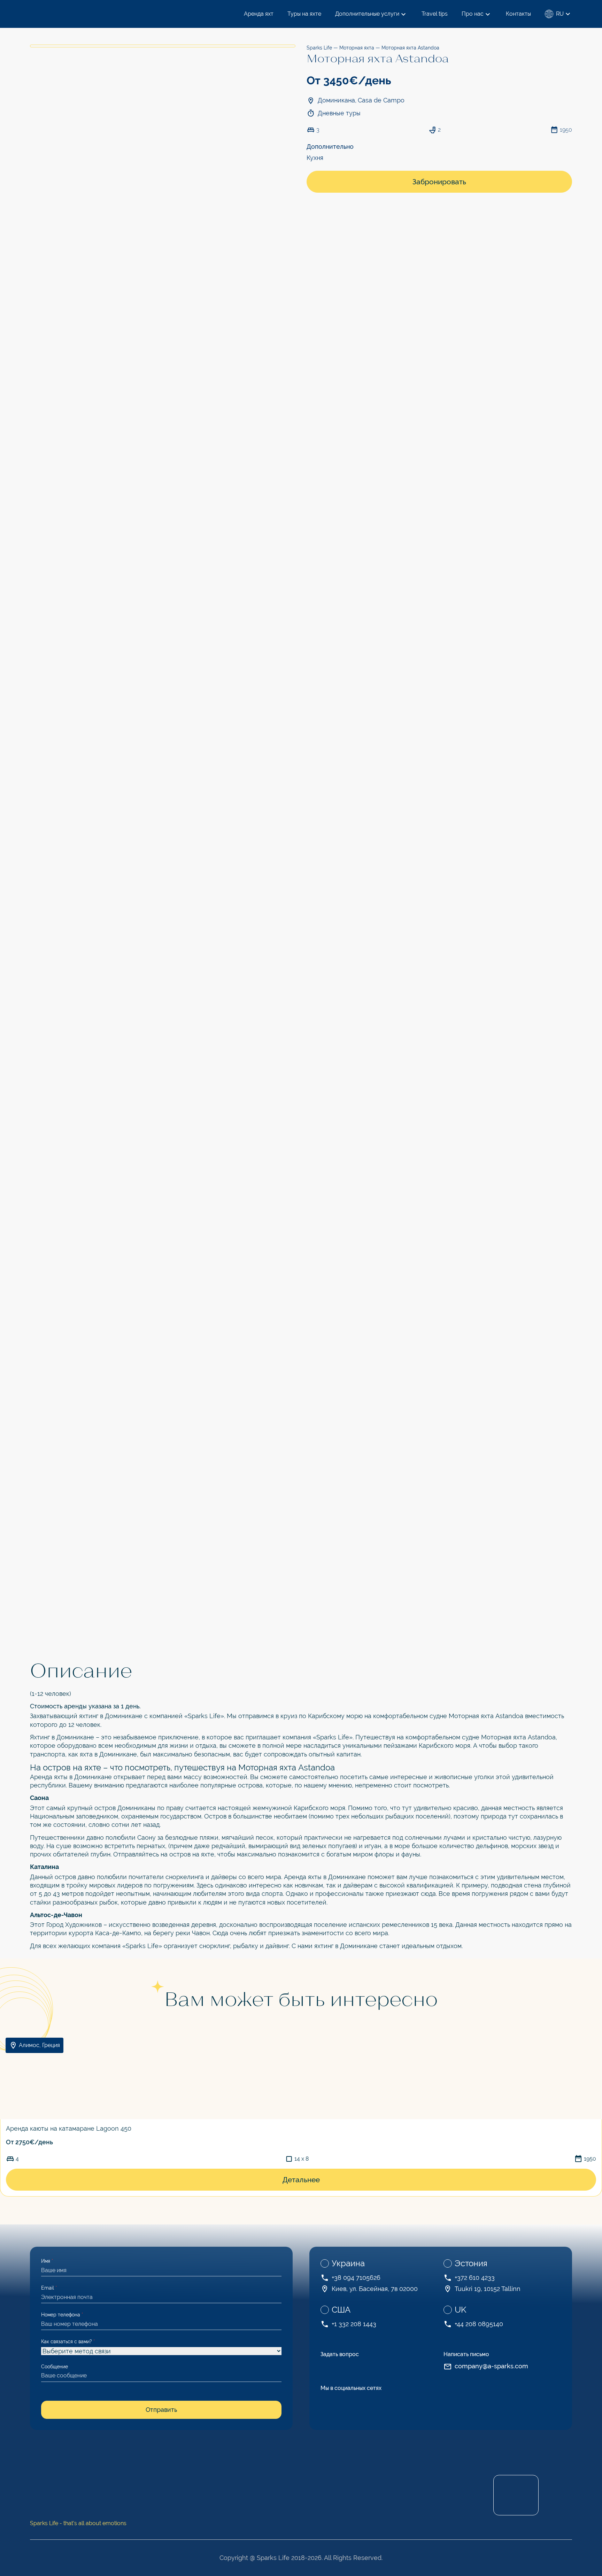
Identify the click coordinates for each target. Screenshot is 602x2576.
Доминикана (336, 100)
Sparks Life (319, 48)
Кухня (315, 158)
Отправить (161, 2410)
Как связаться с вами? (68, 2342)
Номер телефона (62, 2315)
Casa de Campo (381, 100)
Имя (47, 2261)
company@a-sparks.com (491, 2366)
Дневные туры (339, 113)
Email (49, 2288)
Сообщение (55, 2367)
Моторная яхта (357, 48)
